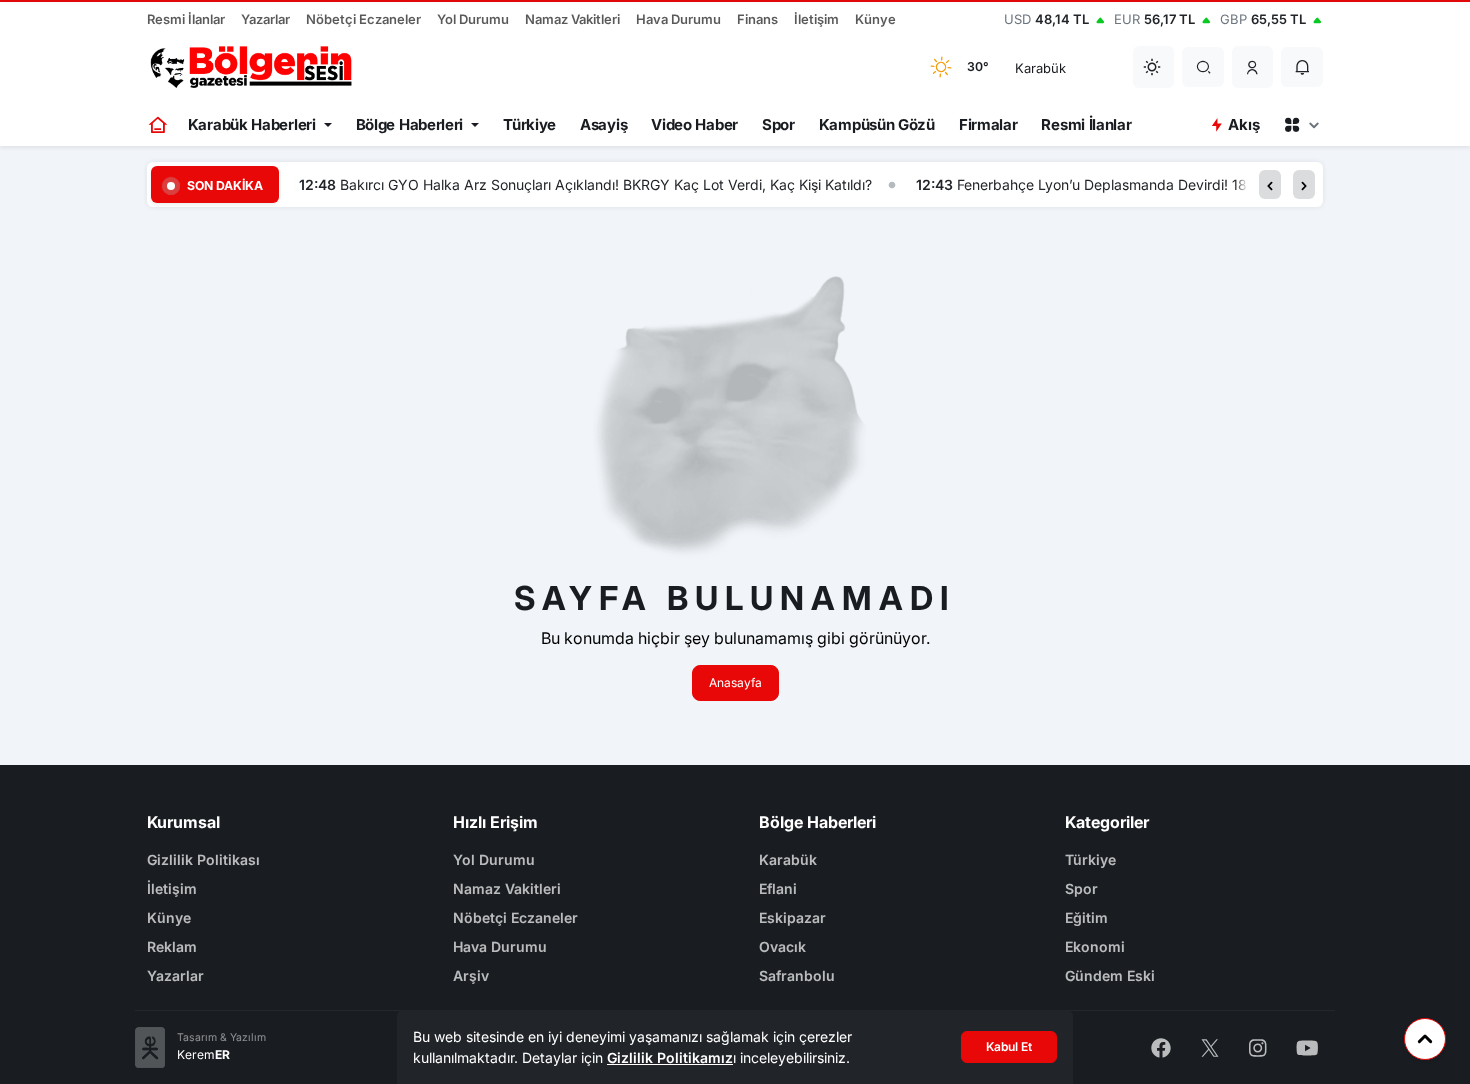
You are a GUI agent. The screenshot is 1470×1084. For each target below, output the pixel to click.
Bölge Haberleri (410, 124)
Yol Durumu (473, 19)
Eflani (778, 888)
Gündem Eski (1110, 975)
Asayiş (603, 124)
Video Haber (694, 124)
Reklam (172, 946)
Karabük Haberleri (252, 124)
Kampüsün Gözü (877, 124)
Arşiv (471, 975)
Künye (875, 19)
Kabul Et (1009, 1046)
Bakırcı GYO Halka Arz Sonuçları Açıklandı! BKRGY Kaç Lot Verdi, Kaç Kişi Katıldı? (606, 184)
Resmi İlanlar (186, 19)
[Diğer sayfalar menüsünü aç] (1301, 125)
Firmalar (988, 124)
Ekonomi (1095, 946)
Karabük (788, 859)
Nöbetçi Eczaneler (363, 19)
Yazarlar (265, 19)
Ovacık (782, 946)
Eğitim (1086, 917)
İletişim (816, 19)
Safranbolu (797, 975)
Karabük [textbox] (1040, 68)
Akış (1243, 124)
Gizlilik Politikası (203, 859)
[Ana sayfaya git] (159, 125)
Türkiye (529, 124)
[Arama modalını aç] (1203, 67)
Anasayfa (735, 682)
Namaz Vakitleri (572, 19)
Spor (778, 124)
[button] (1253, 67)
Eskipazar (792, 917)
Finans (757, 19)
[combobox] (1061, 67)
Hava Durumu (678, 19)
